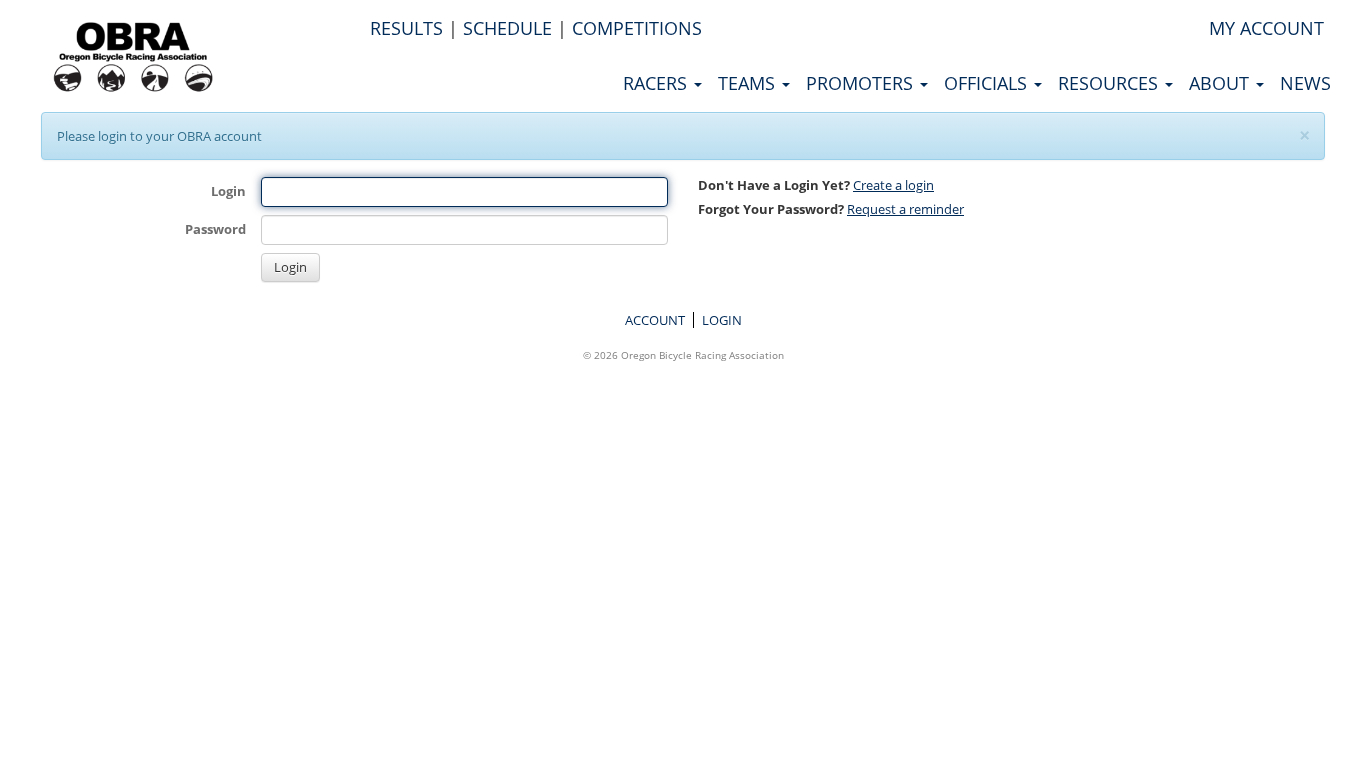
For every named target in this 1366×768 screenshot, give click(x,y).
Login (228, 190)
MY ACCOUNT (1266, 28)
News (1305, 83)
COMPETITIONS (637, 28)
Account (655, 320)
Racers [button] (657, 83)
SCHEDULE (507, 28)
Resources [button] (1110, 83)
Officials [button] (988, 83)
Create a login (893, 185)
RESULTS (406, 28)
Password (215, 228)
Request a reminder (905, 209)
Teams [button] (749, 83)
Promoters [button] (862, 83)
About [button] (1221, 83)
